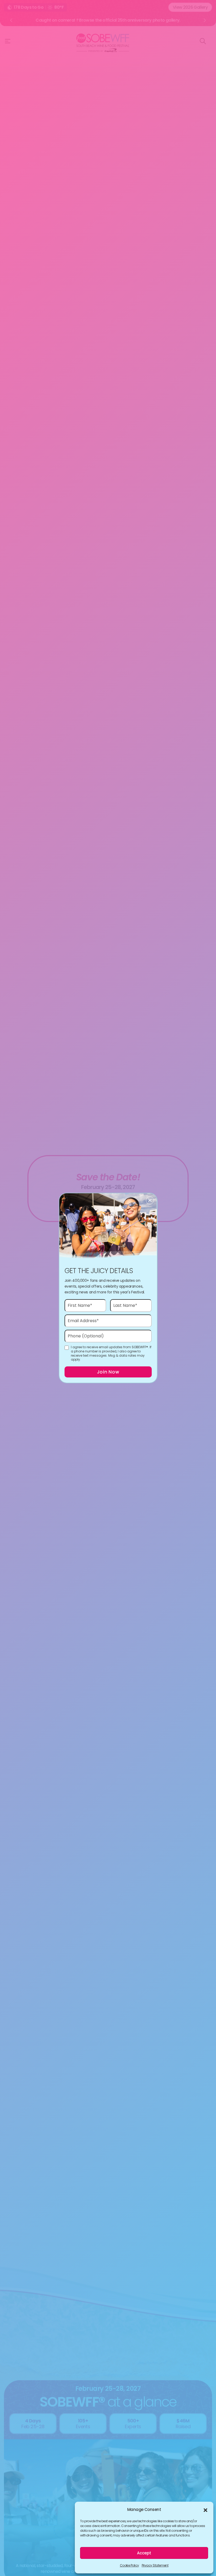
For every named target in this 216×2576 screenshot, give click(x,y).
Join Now (108, 1372)
